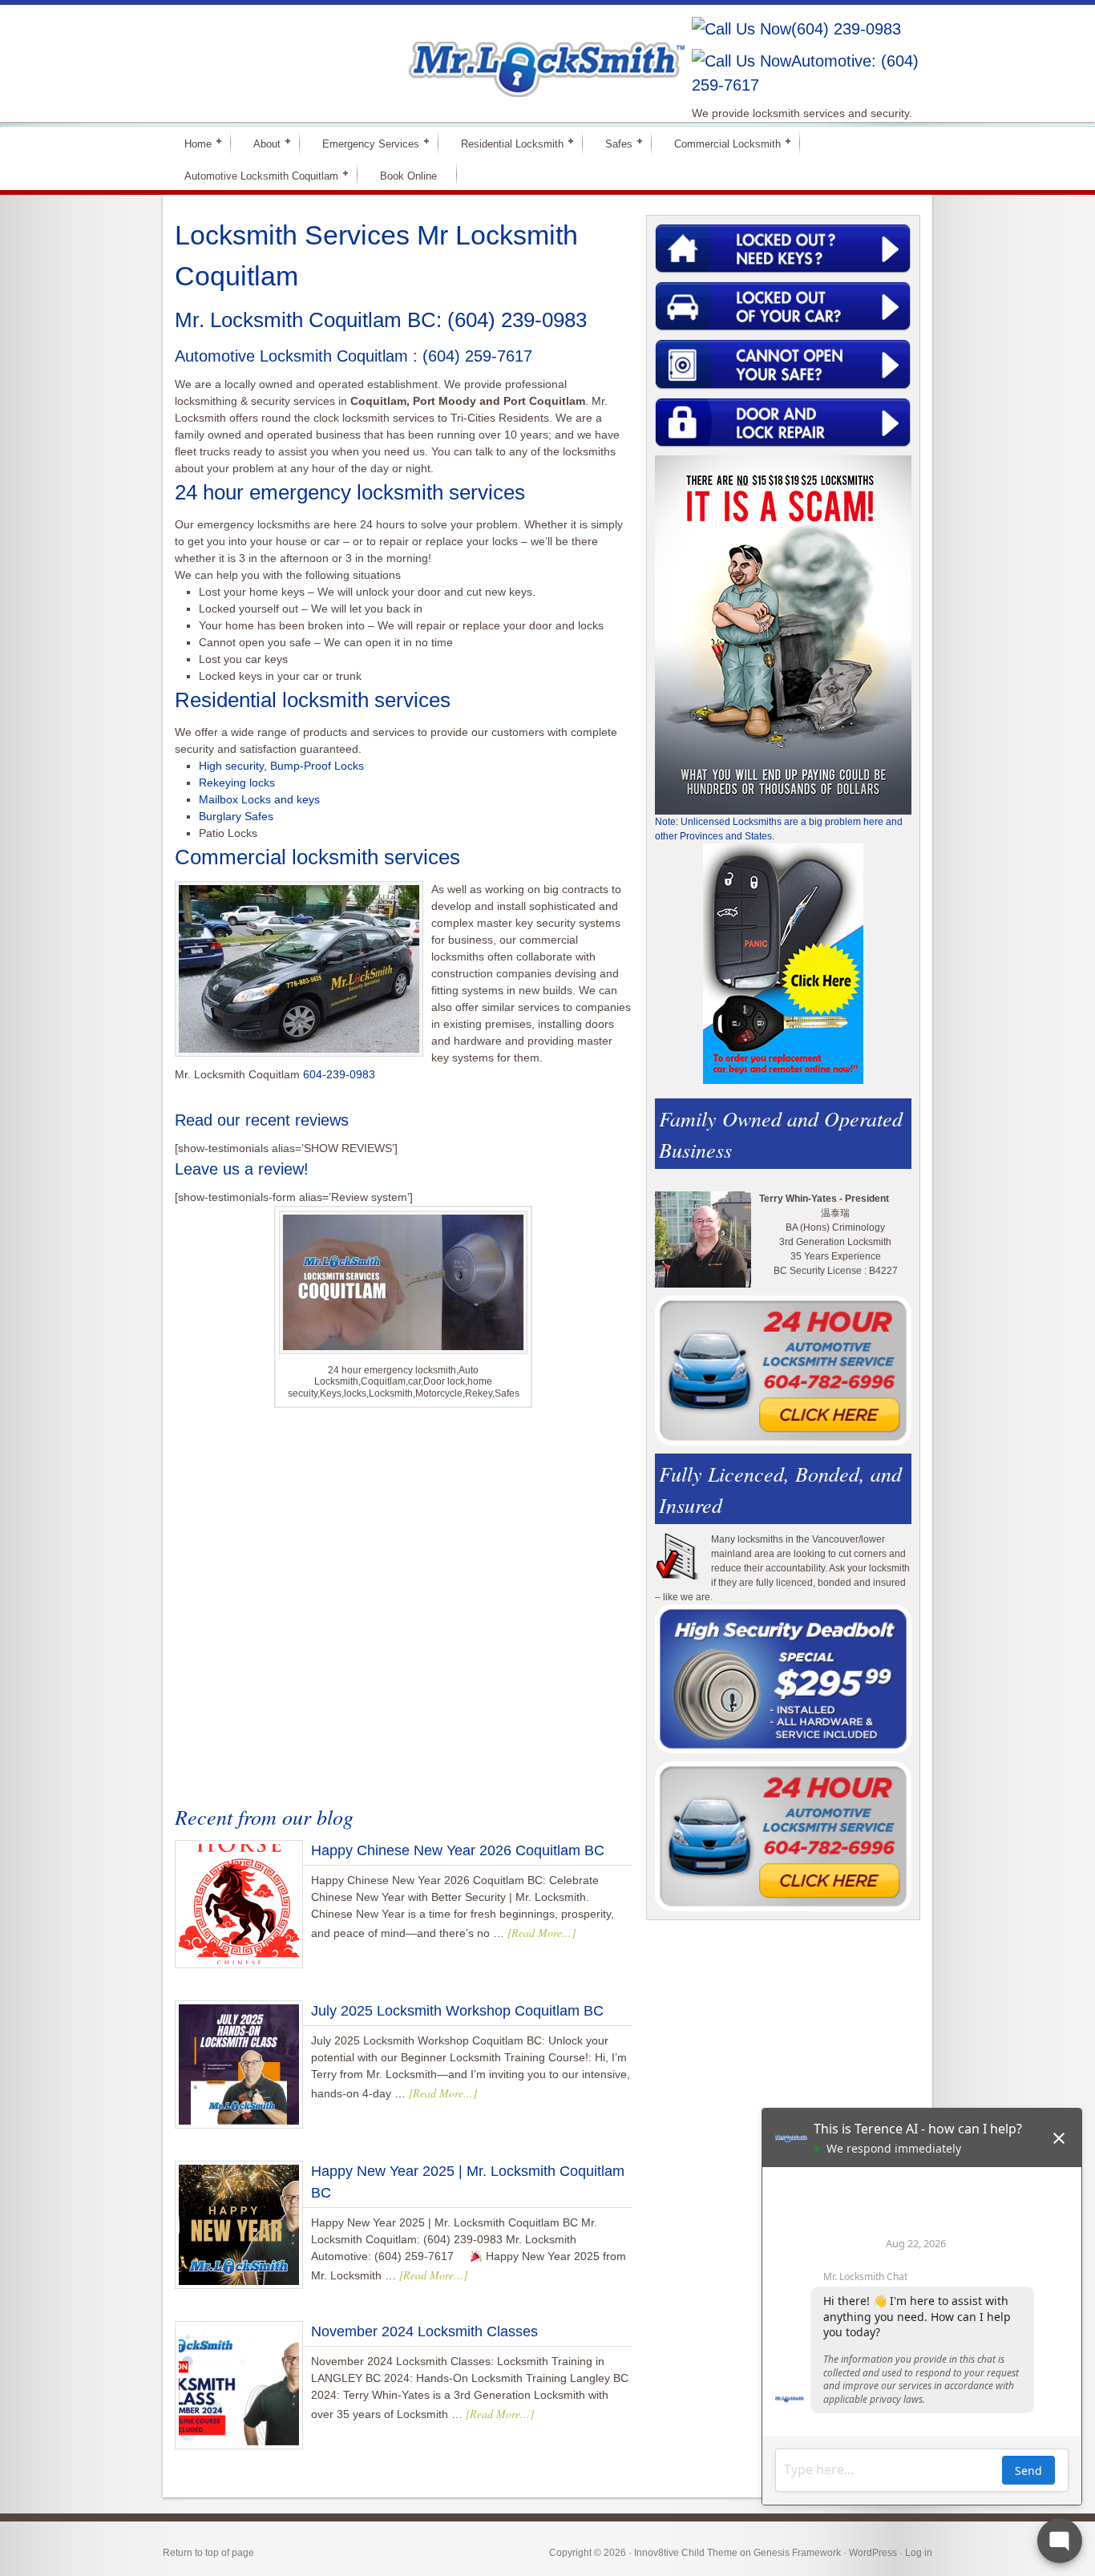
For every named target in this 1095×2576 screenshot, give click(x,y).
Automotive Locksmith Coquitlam (255, 175)
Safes (612, 143)
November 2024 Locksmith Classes (424, 2331)
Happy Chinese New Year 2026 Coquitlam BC (458, 1850)
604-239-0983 (339, 1074)
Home (191, 143)
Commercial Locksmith (721, 143)
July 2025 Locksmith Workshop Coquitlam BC (457, 2011)
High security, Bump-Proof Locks (281, 766)
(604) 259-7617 (477, 356)
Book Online (408, 176)
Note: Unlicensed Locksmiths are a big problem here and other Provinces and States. (779, 829)
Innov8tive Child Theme (686, 2553)
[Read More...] (541, 1933)
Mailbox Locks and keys (259, 799)
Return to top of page (208, 2553)
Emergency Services (364, 143)
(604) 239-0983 (846, 29)
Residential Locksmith (505, 143)
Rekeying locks (237, 783)
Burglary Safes (236, 816)
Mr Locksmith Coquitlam (392, 53)
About (260, 143)
